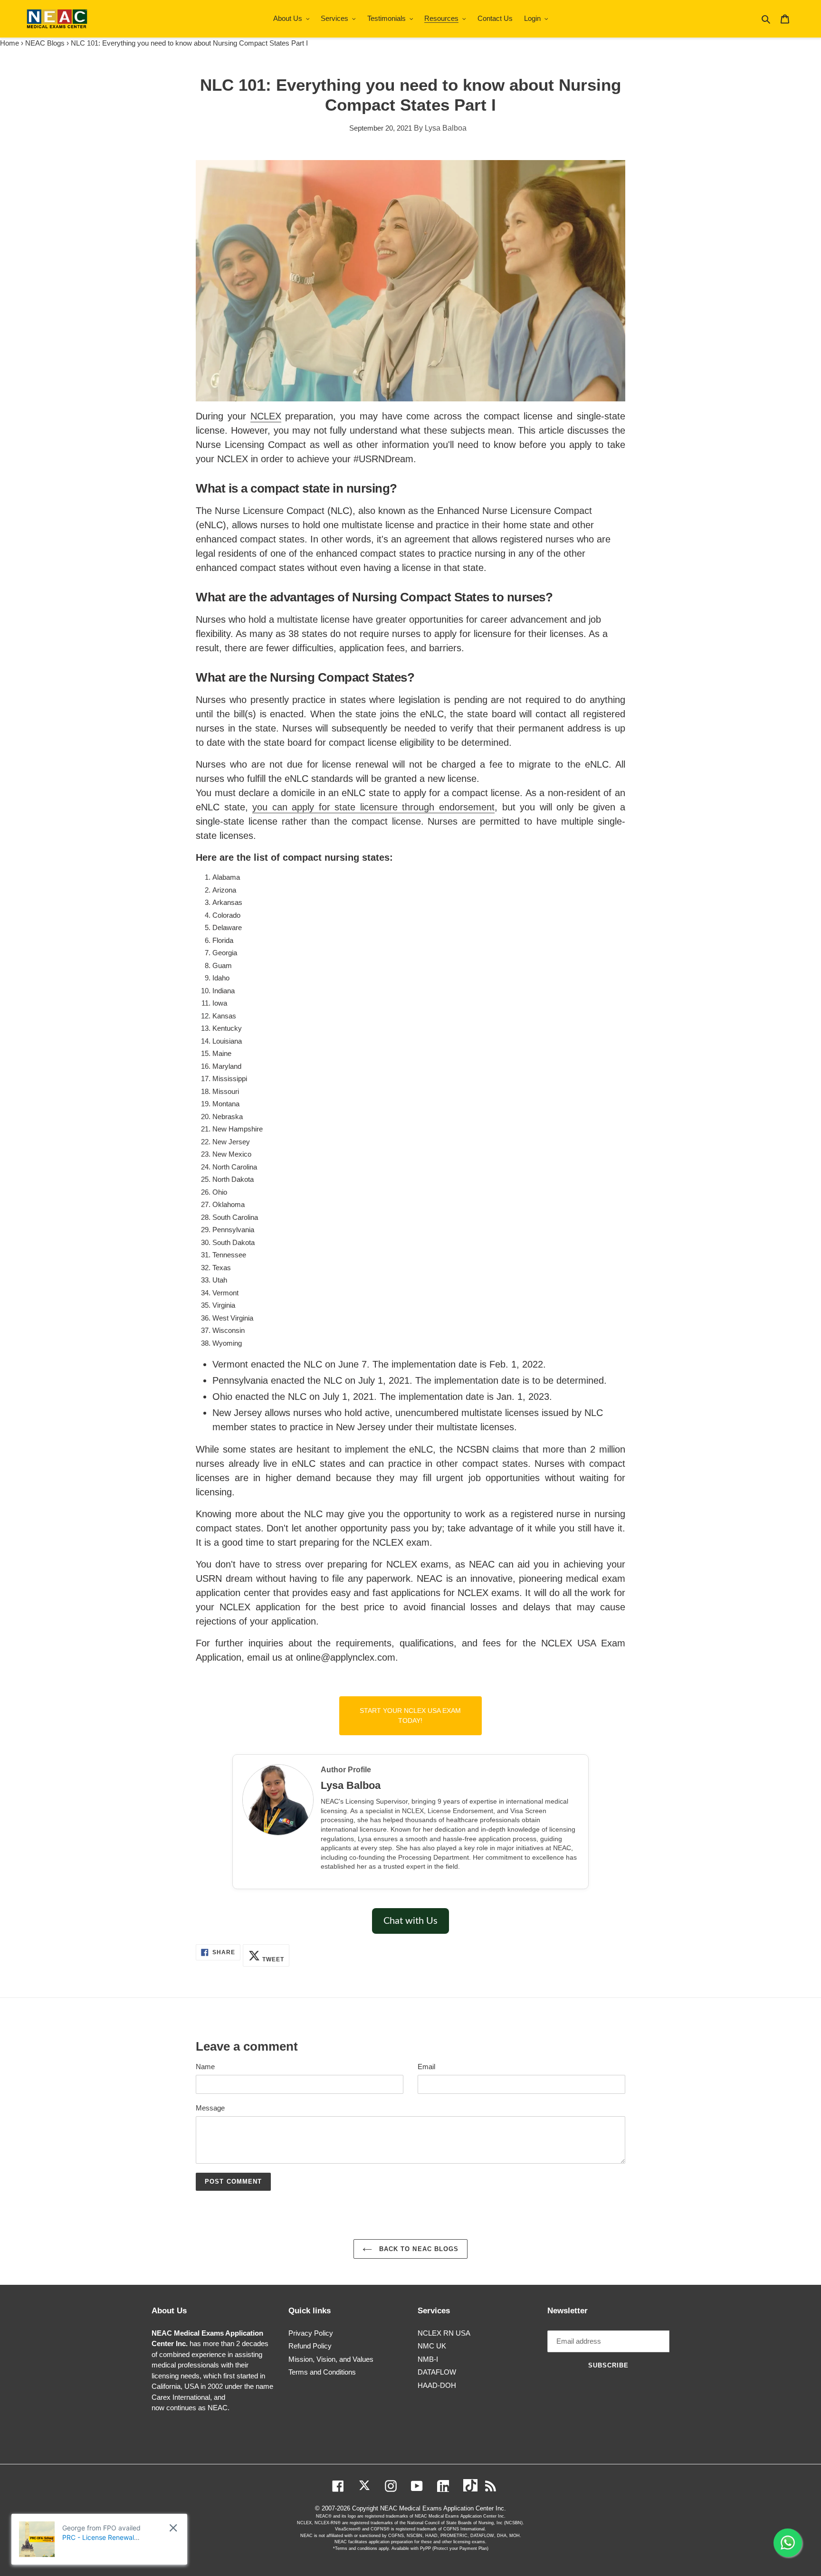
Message (210, 2108)
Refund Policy (310, 2346)
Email (426, 2067)
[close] (173, 2528)
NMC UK (432, 2346)
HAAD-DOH (437, 2385)
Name (205, 2067)
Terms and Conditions (322, 2372)
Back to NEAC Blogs (418, 2249)
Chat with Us (410, 1921)
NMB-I (428, 2359)
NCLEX (266, 416)
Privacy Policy (311, 2333)
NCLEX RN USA (444, 2333)
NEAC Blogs (45, 43)
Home (10, 43)
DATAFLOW (437, 2372)
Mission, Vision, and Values (331, 2359)
